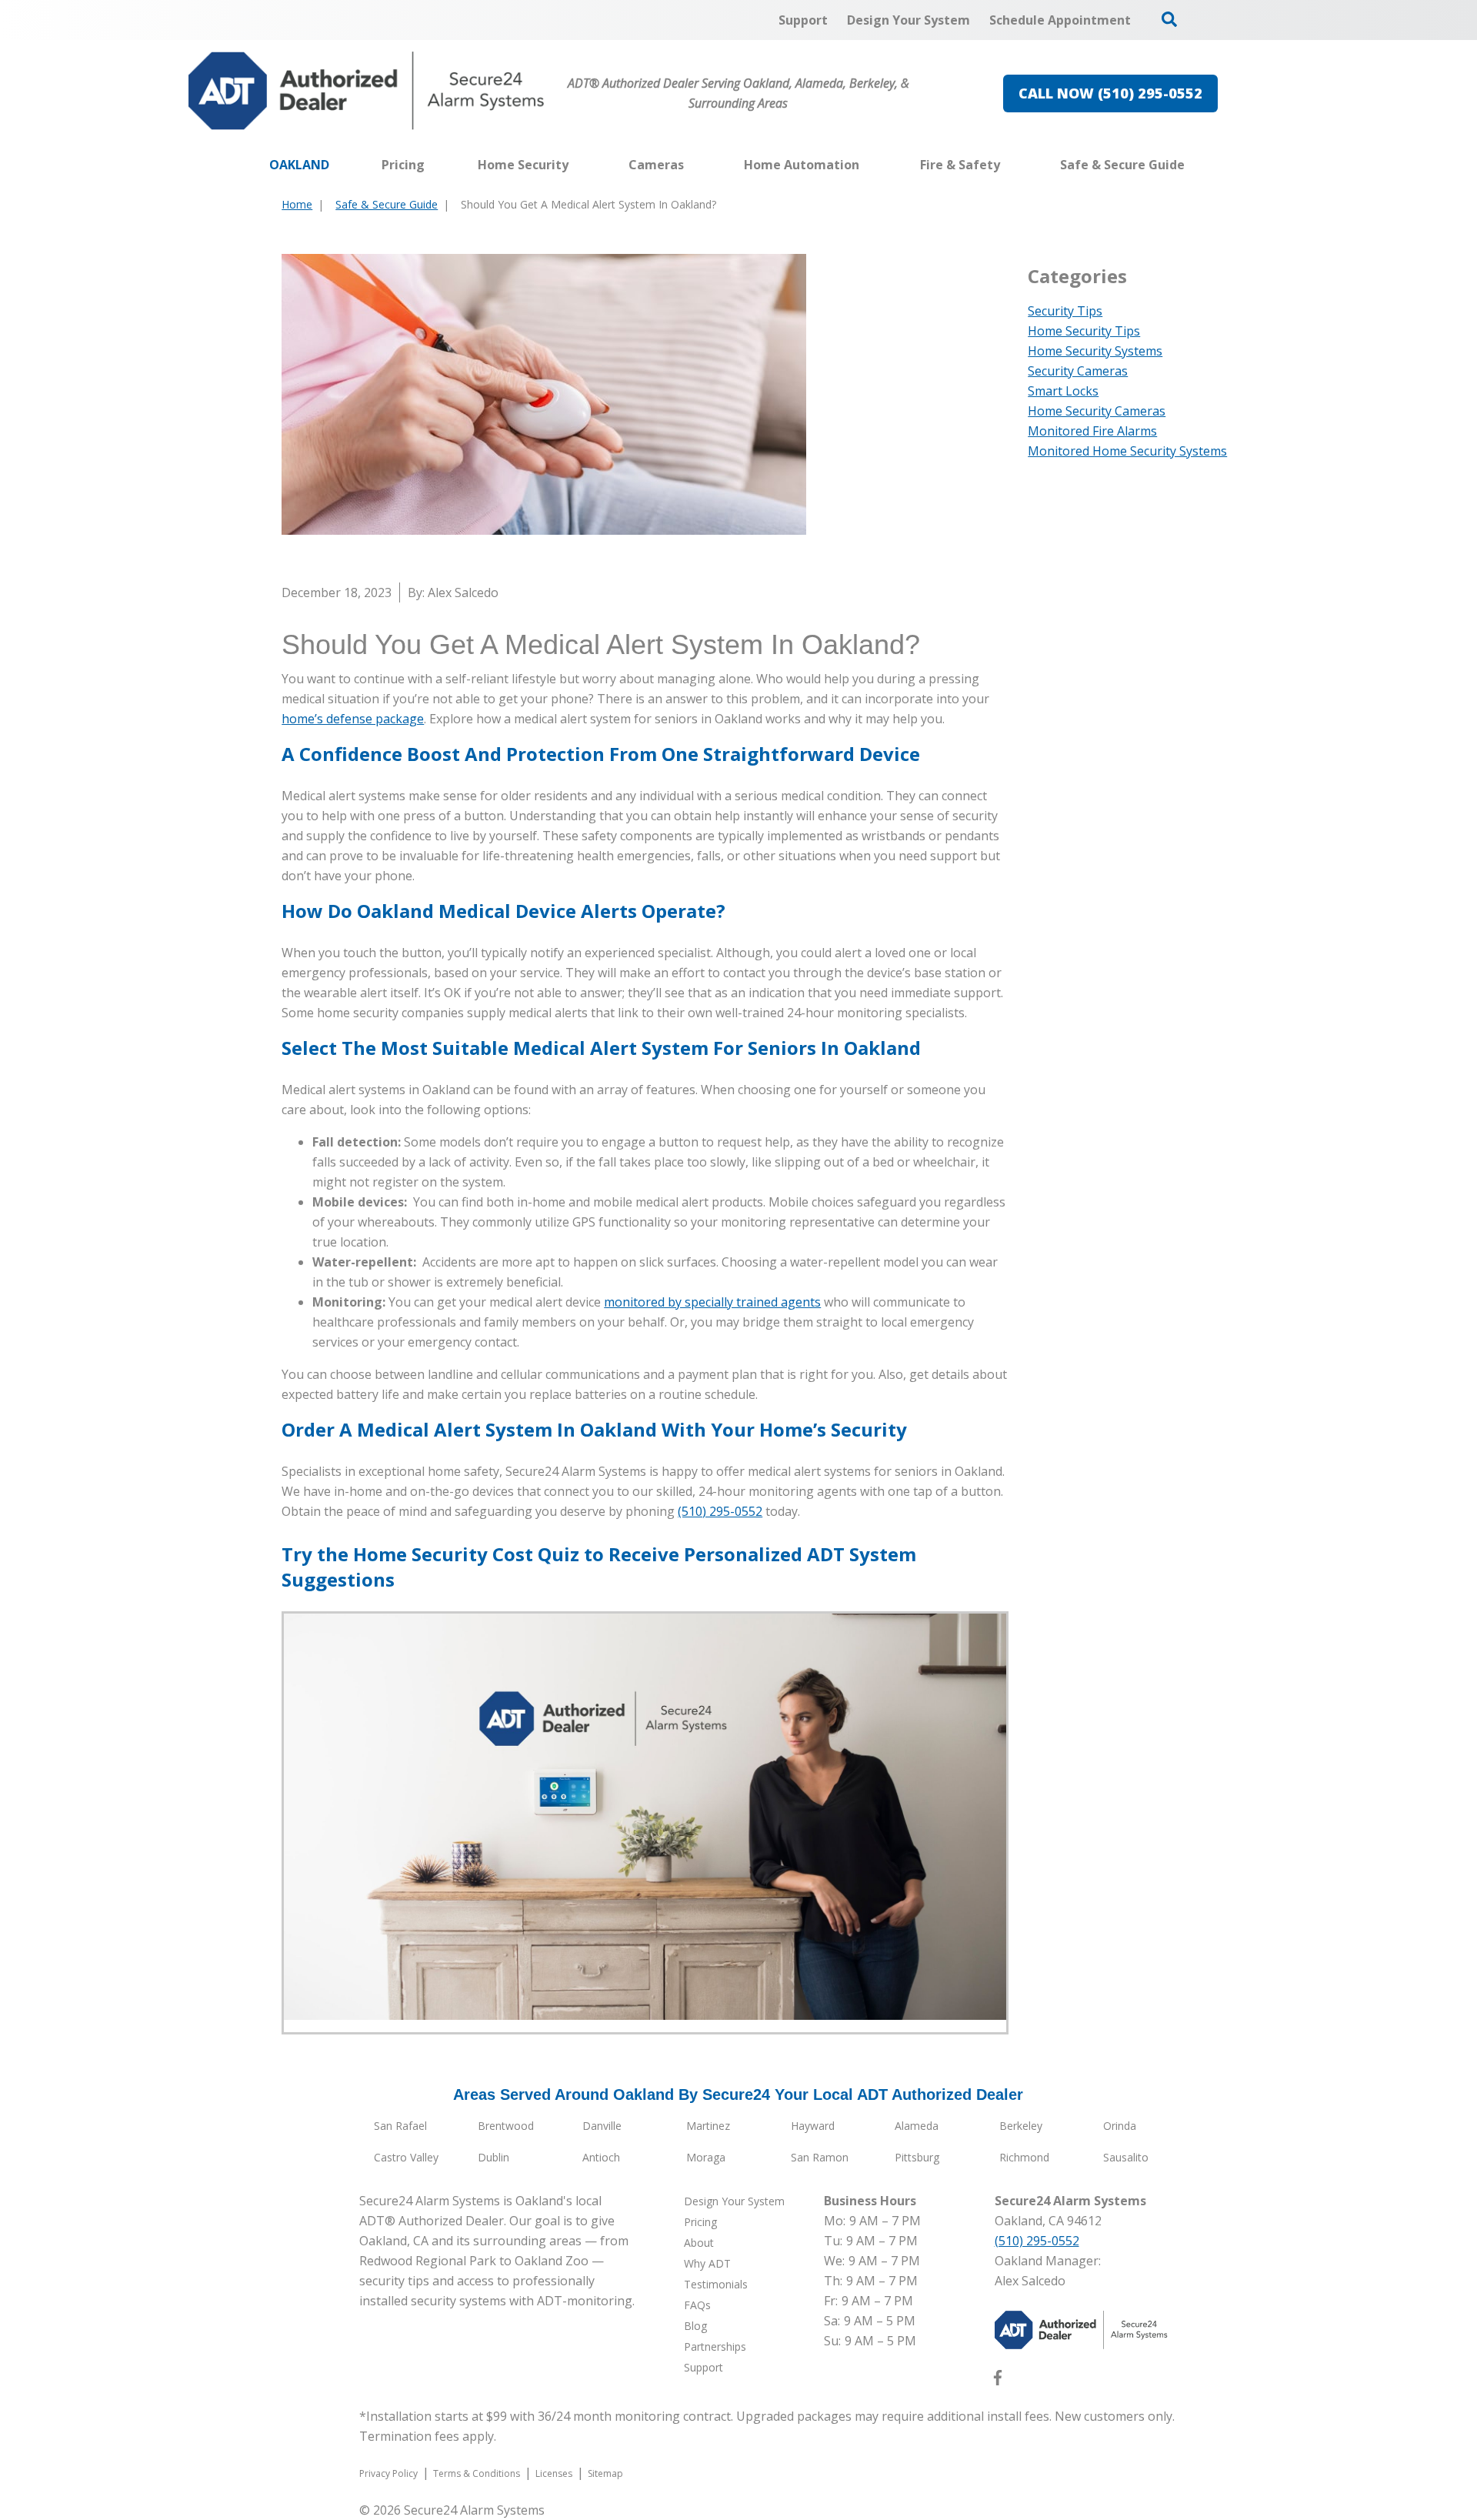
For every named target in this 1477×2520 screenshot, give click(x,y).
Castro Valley (406, 2157)
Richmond (1024, 2157)
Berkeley (1021, 2126)
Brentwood (506, 2126)
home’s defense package (353, 719)
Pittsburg (917, 2157)
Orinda (1120, 2126)
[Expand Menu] (576, 165)
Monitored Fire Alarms (1092, 431)
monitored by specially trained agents (712, 1302)
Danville (602, 2126)
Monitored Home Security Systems (1127, 451)
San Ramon (820, 2157)
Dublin (493, 2157)
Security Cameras (1078, 371)
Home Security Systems (1095, 351)
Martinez (708, 2126)
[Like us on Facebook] (998, 2381)
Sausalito (1126, 2157)
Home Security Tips (1084, 331)
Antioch (601, 2157)
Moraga (706, 2157)
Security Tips (1065, 311)
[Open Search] (1169, 19)
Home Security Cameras (1097, 411)
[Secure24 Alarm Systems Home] (367, 91)
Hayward (813, 2126)
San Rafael (400, 2126)
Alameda (917, 2126)
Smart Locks (1063, 391)
